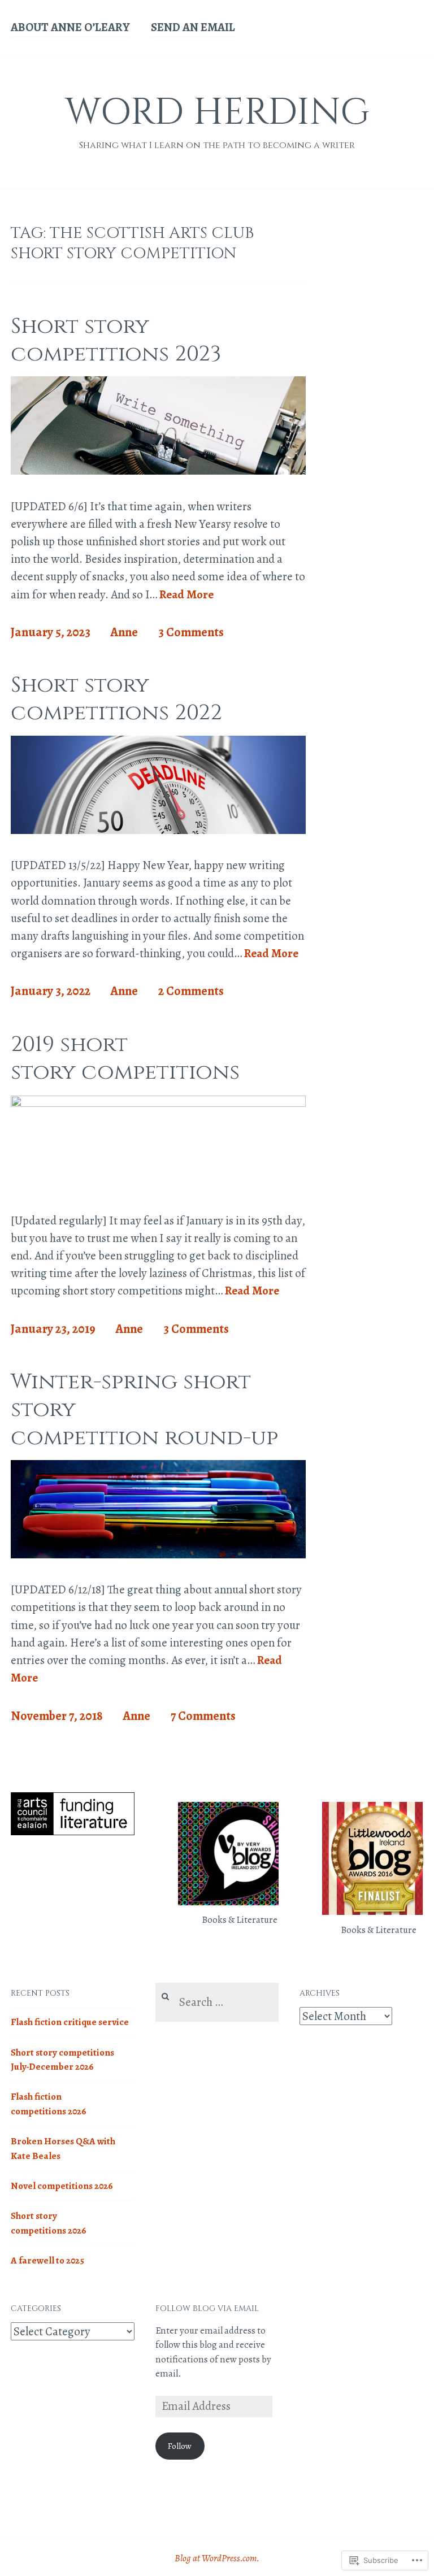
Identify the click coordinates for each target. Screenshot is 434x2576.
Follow (180, 2446)
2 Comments (191, 991)
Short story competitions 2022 (116, 699)
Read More (186, 595)
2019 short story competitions (125, 1058)
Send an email (193, 27)
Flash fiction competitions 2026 (49, 2104)
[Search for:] (217, 2003)
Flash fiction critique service (70, 2022)
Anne (124, 632)
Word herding (217, 113)
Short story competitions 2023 (116, 340)
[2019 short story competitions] (158, 1103)
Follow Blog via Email (207, 2308)
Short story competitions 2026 (49, 2223)
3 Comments (191, 632)
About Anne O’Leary (70, 27)
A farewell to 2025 (47, 2260)
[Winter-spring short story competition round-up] (158, 1554)
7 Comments (203, 1716)
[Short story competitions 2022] (158, 830)
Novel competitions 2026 (62, 2186)
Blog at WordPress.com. (217, 2558)
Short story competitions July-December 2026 (62, 2060)
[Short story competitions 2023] (158, 471)
